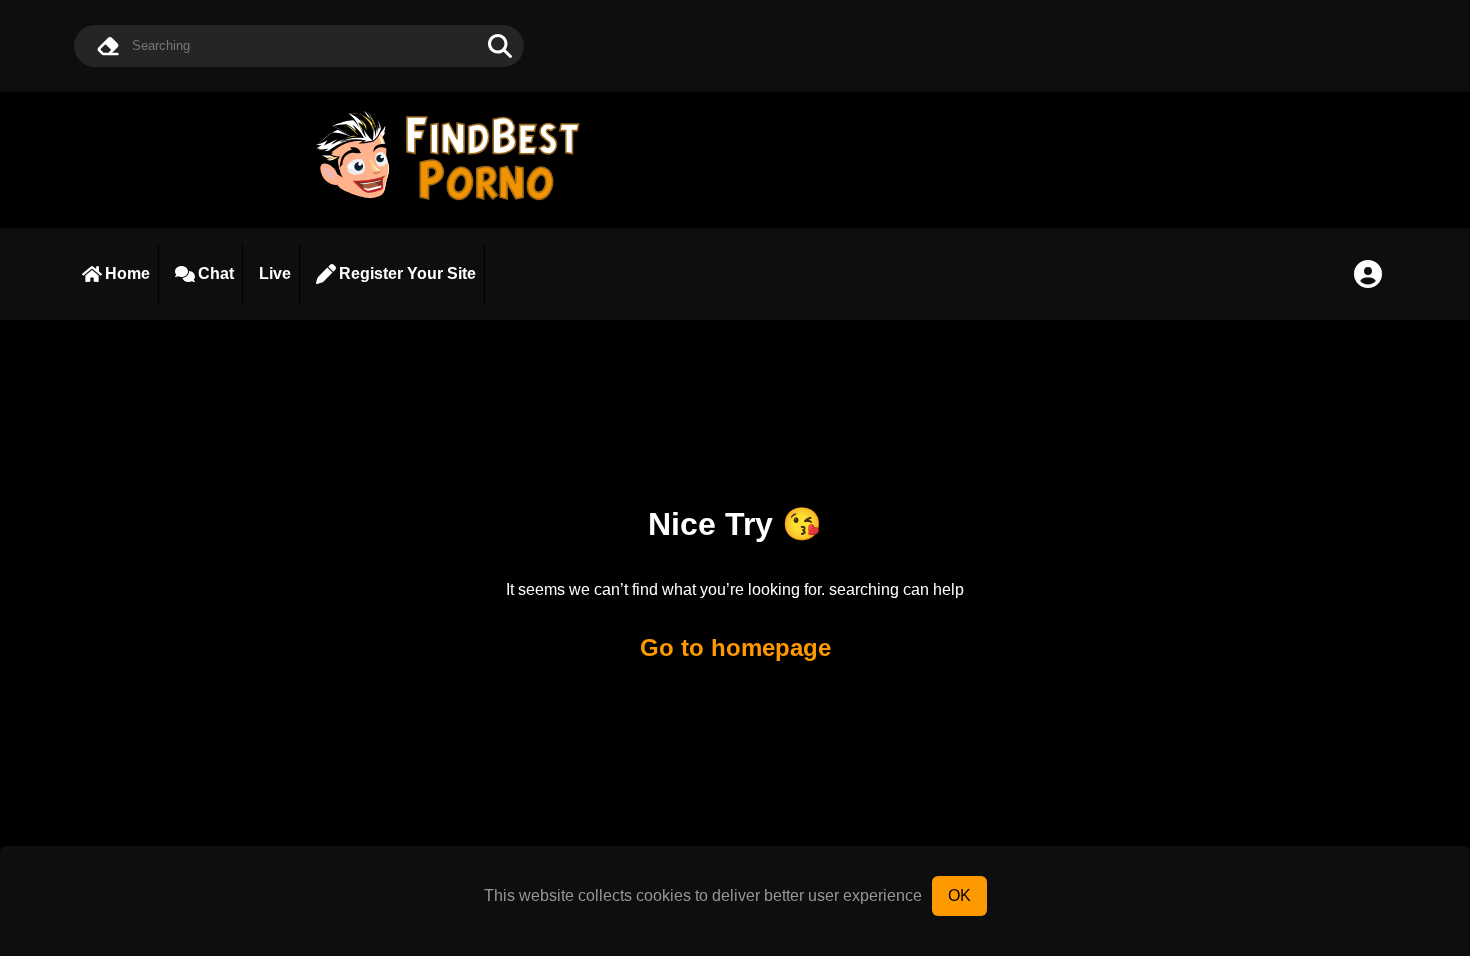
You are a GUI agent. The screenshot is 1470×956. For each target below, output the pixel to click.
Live (275, 273)
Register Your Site (407, 273)
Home (127, 273)
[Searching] (500, 46)
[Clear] (108, 46)
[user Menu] (1368, 274)
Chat (216, 273)
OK (959, 895)
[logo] (457, 202)
